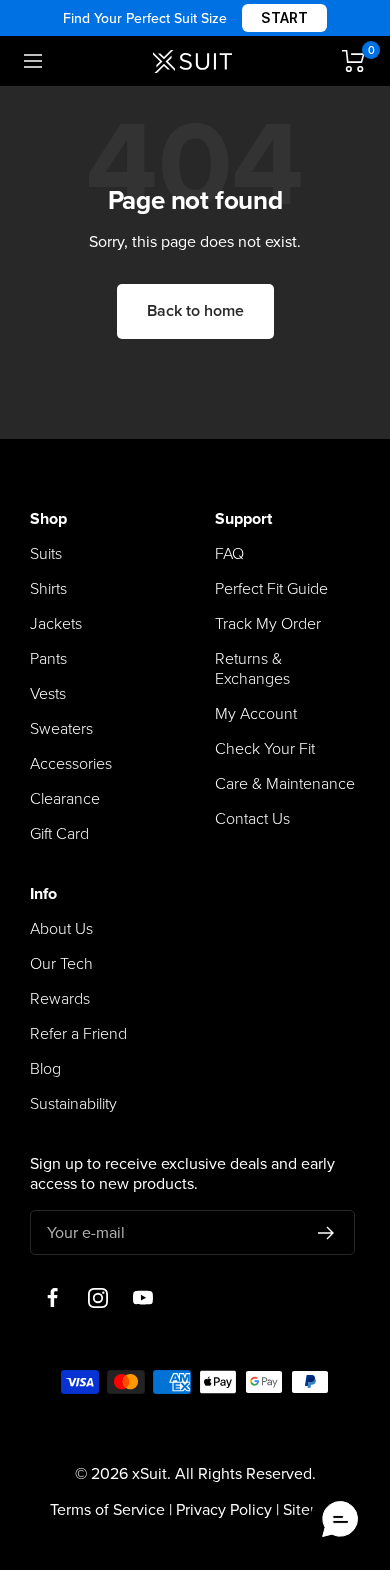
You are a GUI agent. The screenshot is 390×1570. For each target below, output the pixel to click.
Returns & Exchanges (252, 669)
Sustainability (73, 1104)
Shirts (48, 589)
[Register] (326, 1233)
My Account (256, 714)
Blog (45, 1069)
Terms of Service (107, 1510)
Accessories (71, 764)
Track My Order (268, 624)
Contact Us (252, 819)
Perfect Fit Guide (271, 589)
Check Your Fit (265, 749)
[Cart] (354, 61)
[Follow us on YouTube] (142, 1297)
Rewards (60, 999)
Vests (48, 694)
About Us (61, 929)
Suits (46, 554)
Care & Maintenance (285, 784)
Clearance (65, 799)
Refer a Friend (78, 1034)
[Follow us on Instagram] (97, 1297)
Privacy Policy (224, 1510)
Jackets (56, 624)
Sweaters (61, 729)
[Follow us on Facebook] (52, 1297)
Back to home (195, 311)
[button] (340, 1520)
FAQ (229, 554)
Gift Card (59, 834)
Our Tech (61, 964)
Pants (48, 659)
